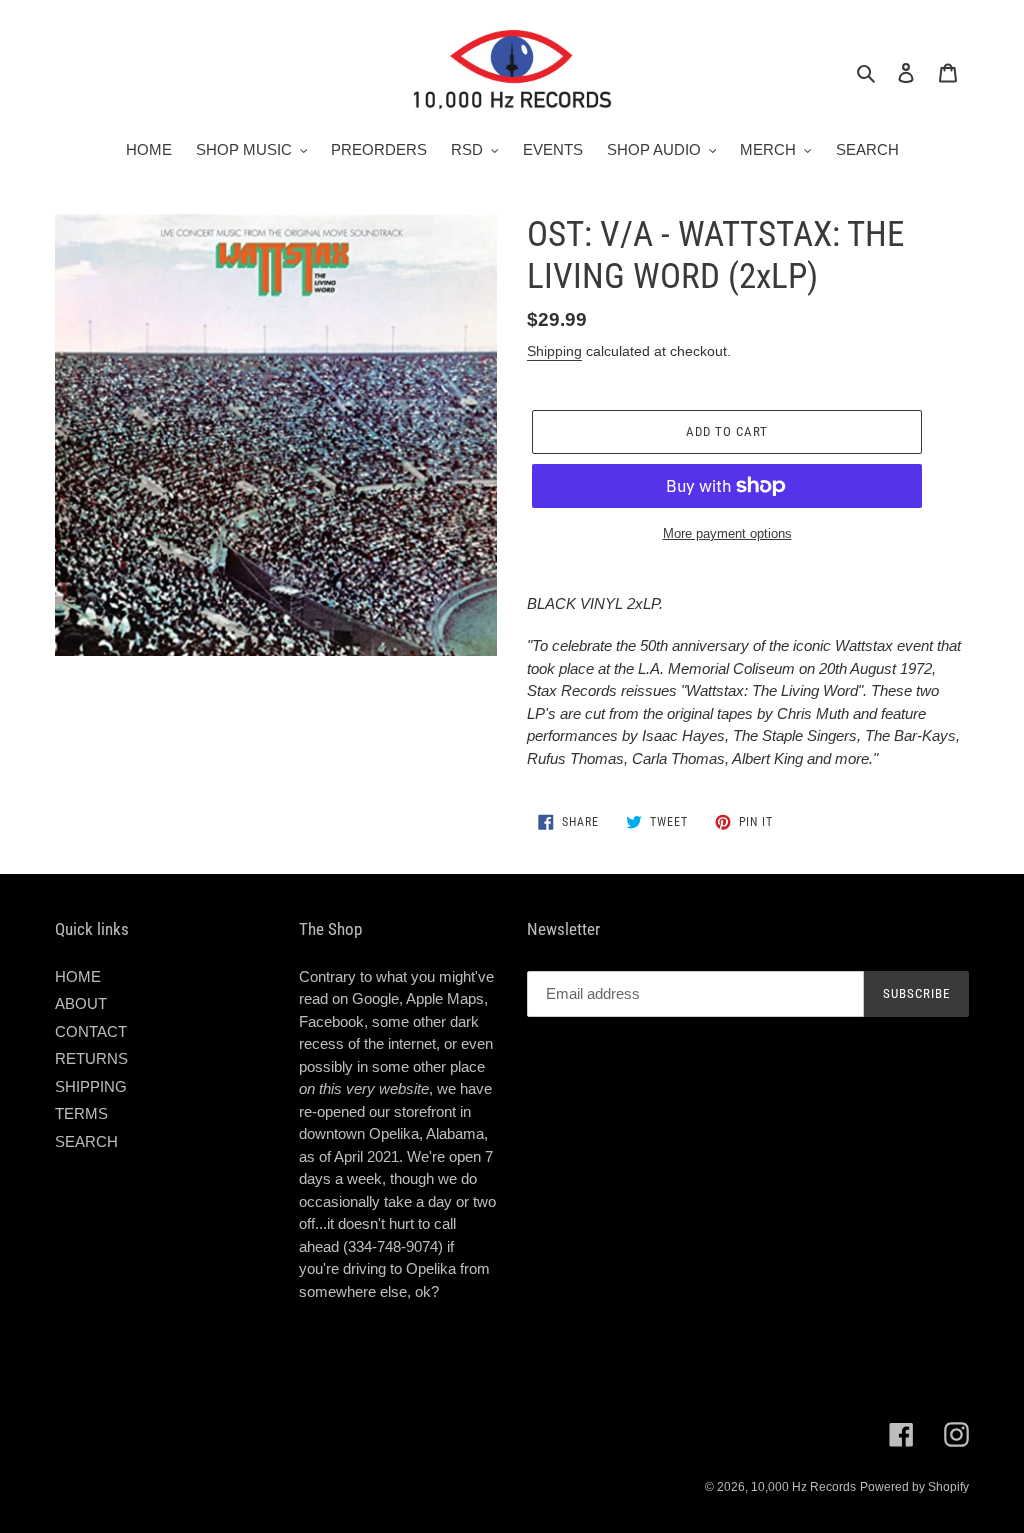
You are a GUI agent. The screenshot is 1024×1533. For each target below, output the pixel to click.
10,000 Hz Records (803, 1487)
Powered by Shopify (914, 1487)
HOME (78, 976)
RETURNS (91, 1058)
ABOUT (81, 1003)
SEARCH (86, 1141)
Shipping (554, 351)
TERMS (81, 1113)
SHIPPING (91, 1086)
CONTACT (91, 1031)
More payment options (727, 533)
